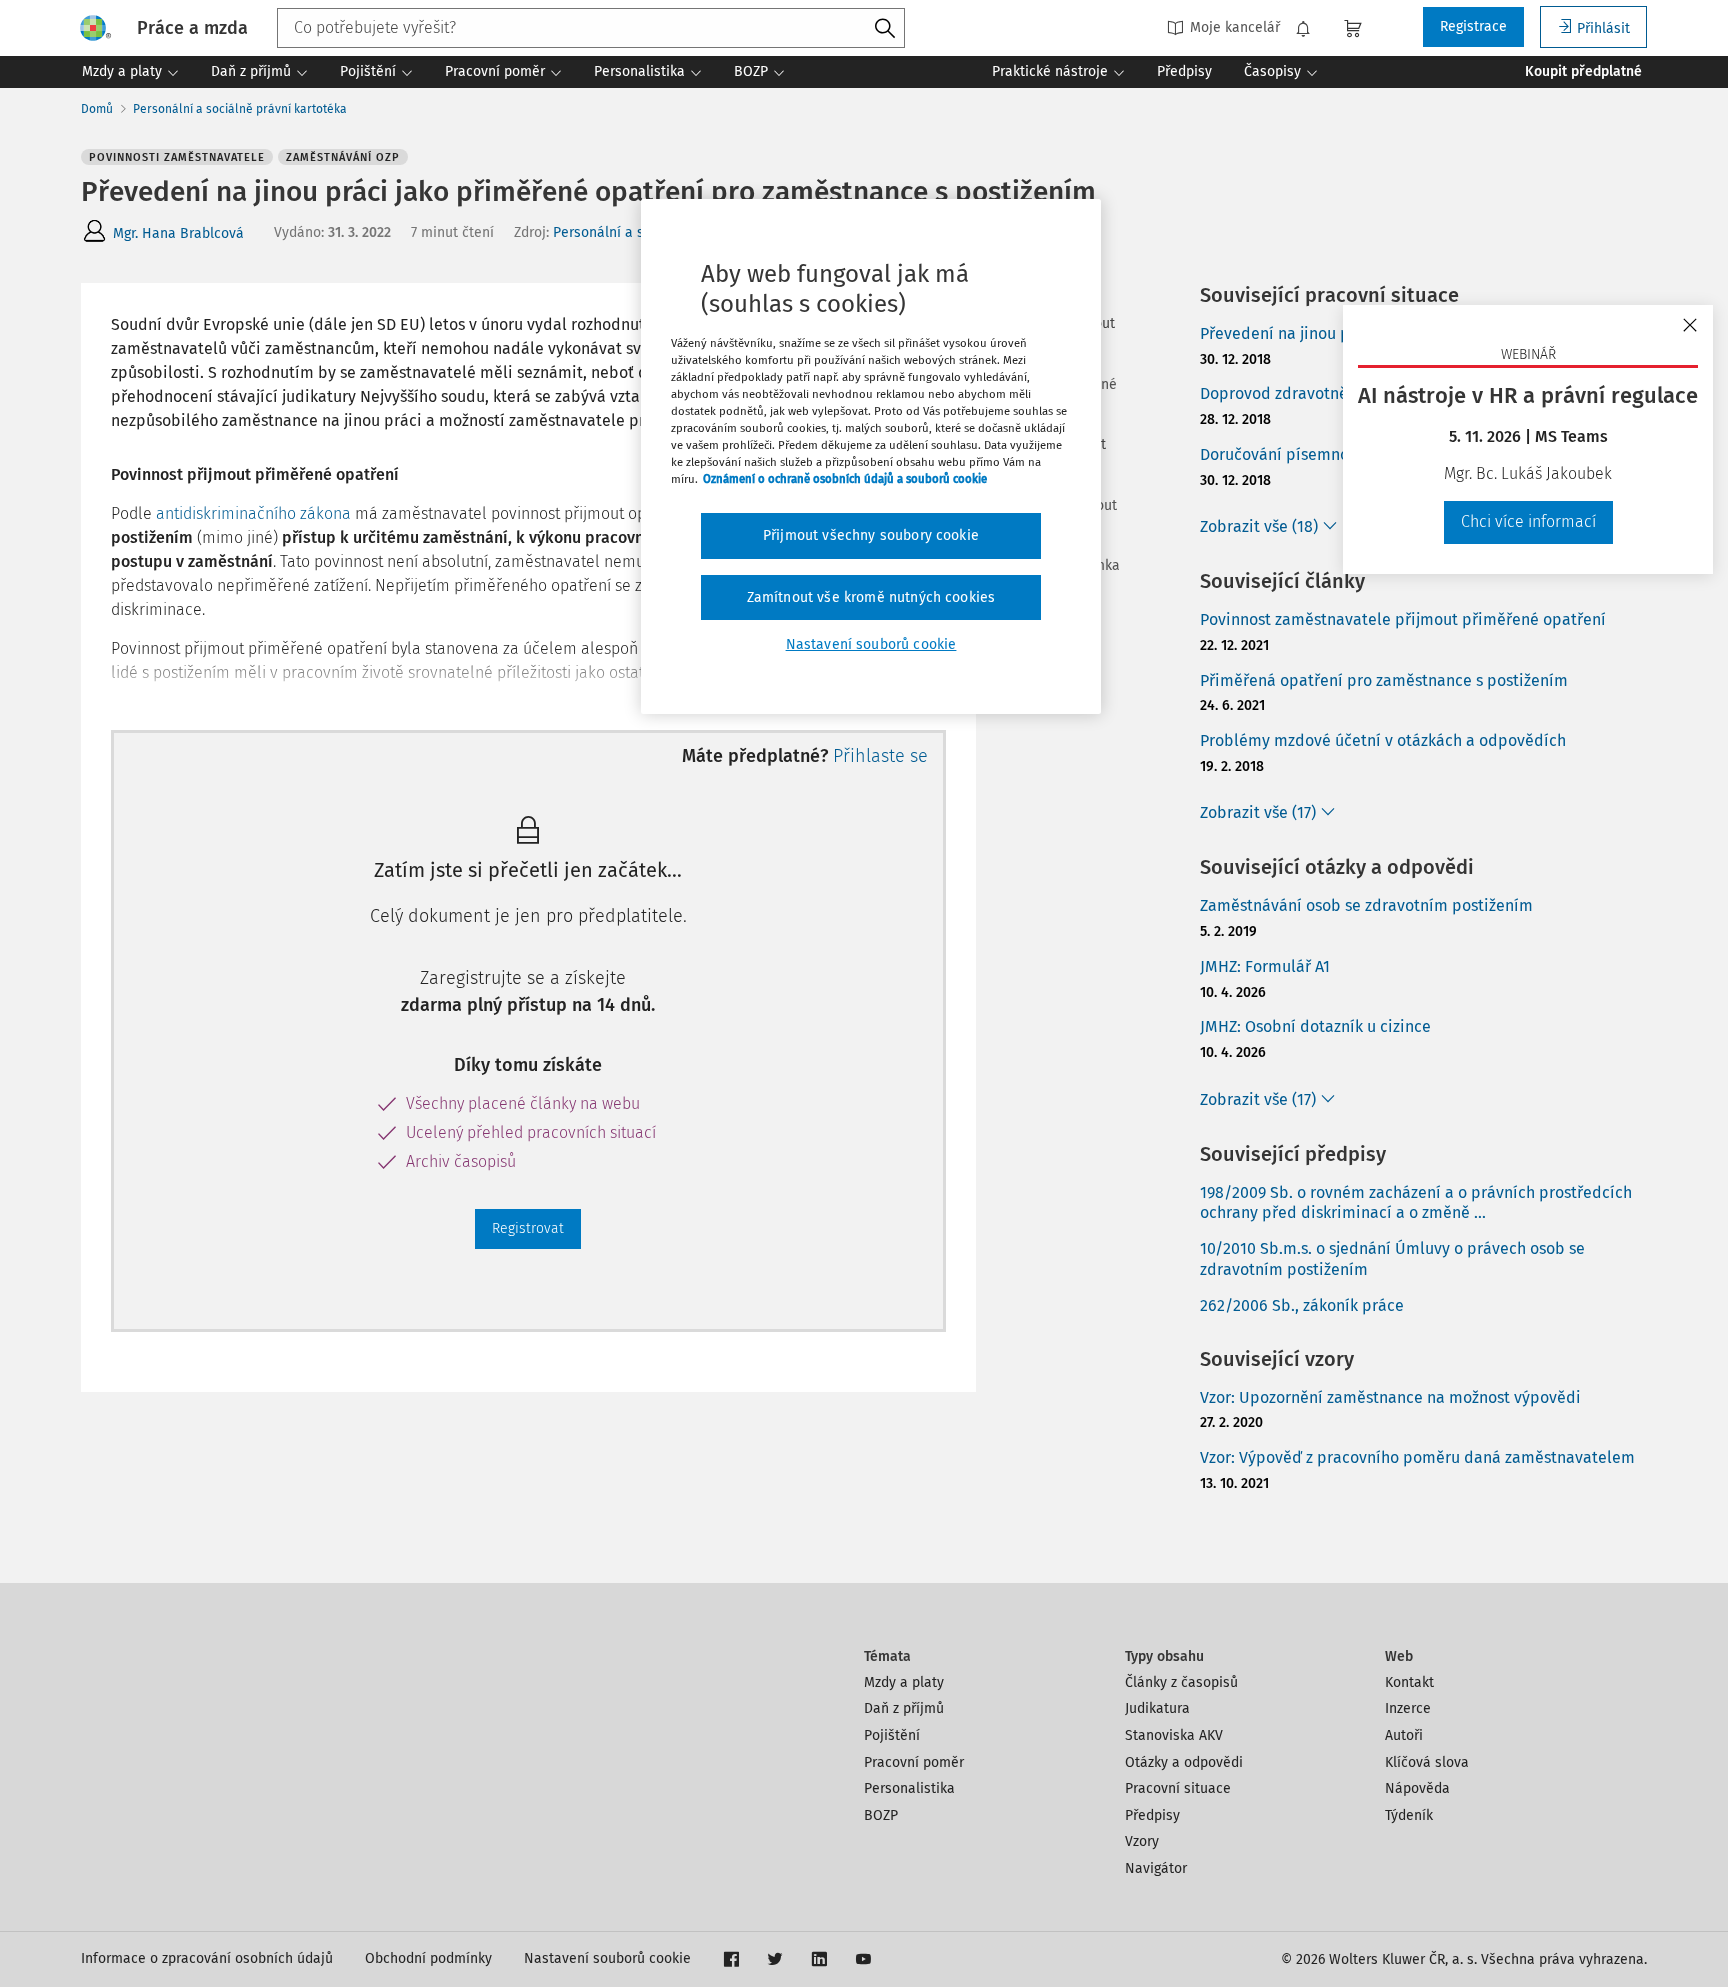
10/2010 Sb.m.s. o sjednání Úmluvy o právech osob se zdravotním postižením (1392, 1259)
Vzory (1142, 1841)
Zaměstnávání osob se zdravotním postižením (1366, 905)
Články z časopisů (1181, 1682)
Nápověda (1417, 1788)
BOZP (881, 1815)
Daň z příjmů (904, 1708)
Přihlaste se (880, 756)
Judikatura (1157, 1708)
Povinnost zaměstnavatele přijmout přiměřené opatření (1403, 619)
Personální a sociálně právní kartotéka (240, 109)
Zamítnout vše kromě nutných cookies (871, 597)
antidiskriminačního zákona (253, 513)
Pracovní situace (1178, 1788)
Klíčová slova (1427, 1762)
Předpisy (1152, 1815)
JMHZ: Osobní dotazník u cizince (1315, 1026)
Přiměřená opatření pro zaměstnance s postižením (1384, 680)
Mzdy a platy (904, 1682)
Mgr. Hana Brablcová (178, 233)
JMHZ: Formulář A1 (1265, 966)
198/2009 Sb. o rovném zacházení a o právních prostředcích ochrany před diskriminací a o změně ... (1416, 1203)
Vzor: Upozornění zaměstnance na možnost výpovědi (1390, 1397)
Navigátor (1156, 1868)
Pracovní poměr (914, 1762)
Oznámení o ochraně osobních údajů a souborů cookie (845, 479)
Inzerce (1408, 1708)
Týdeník (1409, 1815)
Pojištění (892, 1735)
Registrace (1473, 26)
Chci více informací (1528, 521)
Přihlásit (1603, 28)
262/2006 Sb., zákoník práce (1302, 1305)
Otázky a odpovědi (1184, 1762)
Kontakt (1409, 1682)
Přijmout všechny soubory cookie (871, 535)
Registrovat (528, 1228)
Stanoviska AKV (1174, 1735)
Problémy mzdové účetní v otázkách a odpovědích (1383, 740)
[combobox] (591, 28)
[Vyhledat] (885, 29)
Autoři (1404, 1735)
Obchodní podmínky (428, 1958)
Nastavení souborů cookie (607, 1958)
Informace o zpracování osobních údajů (207, 1958)
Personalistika (909, 1788)
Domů (97, 109)
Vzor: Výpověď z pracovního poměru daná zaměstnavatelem (1417, 1457)
